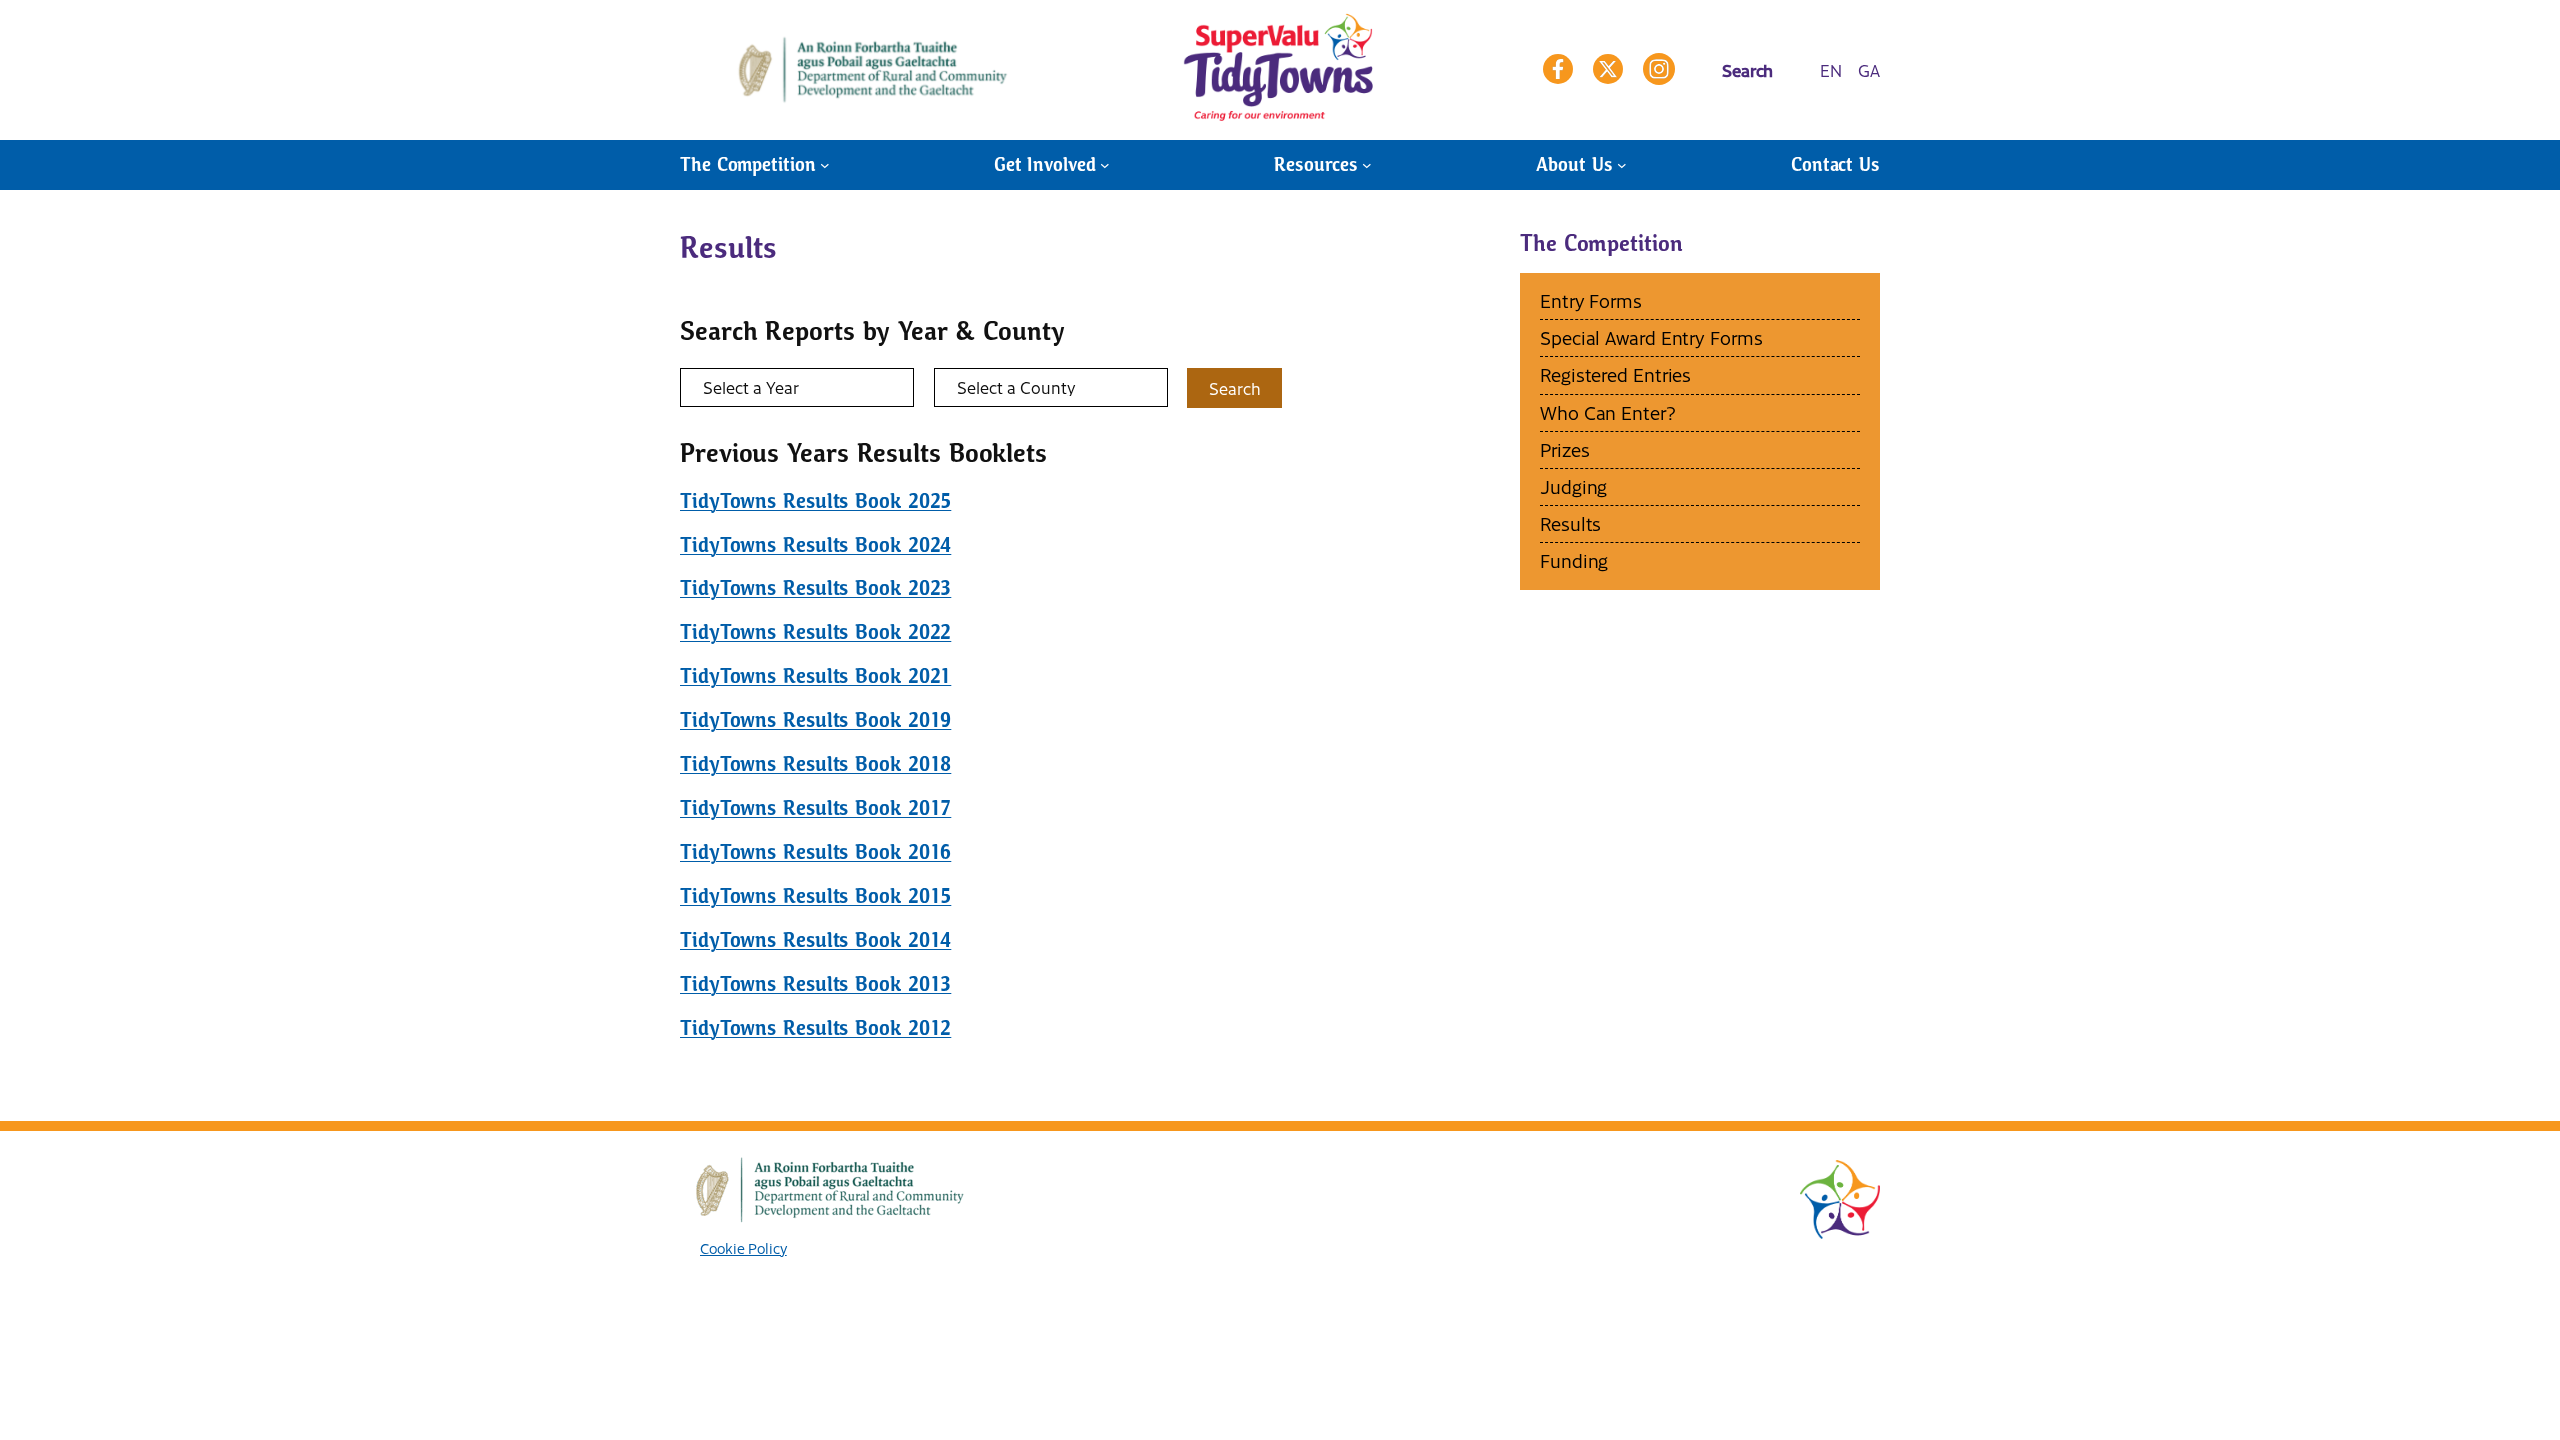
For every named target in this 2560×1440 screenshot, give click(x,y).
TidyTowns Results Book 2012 (815, 1028)
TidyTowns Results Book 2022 (815, 632)
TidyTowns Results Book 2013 (815, 984)
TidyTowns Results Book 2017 (815, 808)
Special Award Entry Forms (1651, 337)
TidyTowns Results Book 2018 (815, 764)
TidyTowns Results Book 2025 (815, 501)
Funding (1574, 560)
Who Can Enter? (1608, 412)
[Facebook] (1558, 69)
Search (1234, 388)
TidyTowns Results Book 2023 (815, 588)
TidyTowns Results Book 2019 (815, 720)
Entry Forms (1591, 300)
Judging (1573, 486)
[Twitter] (1608, 69)
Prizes (1564, 449)
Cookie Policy (743, 1248)
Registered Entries (1615, 374)
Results (1570, 523)
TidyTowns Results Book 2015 (815, 896)
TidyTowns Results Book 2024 (815, 545)
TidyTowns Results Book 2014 (815, 940)
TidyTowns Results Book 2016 (815, 852)
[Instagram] (1659, 69)
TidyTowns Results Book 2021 (815, 676)
